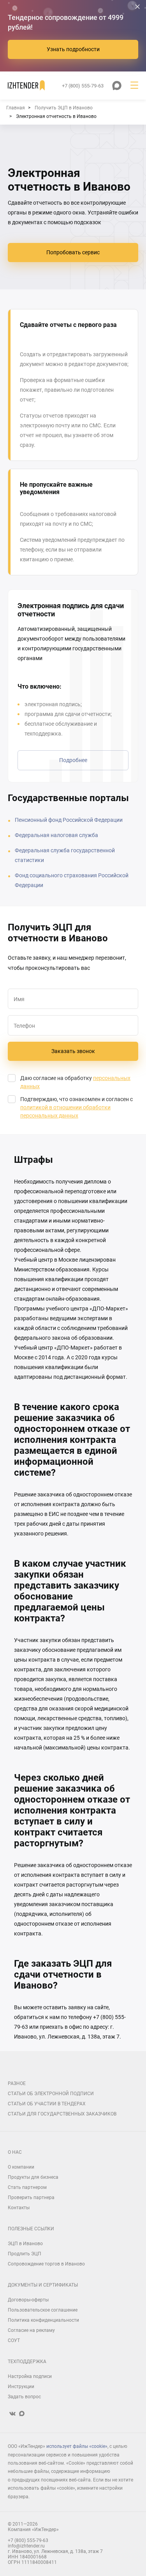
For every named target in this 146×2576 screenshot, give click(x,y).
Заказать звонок (73, 1051)
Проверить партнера (31, 2198)
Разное (17, 2083)
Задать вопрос (24, 2397)
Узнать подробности (73, 49)
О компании (21, 2167)
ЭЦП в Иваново (25, 2244)
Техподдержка (27, 2362)
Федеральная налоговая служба (56, 835)
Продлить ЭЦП (25, 2254)
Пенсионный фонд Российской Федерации (69, 820)
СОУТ (14, 2340)
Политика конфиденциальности (43, 2320)
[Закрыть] (137, 7)
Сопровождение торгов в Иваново (46, 2264)
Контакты (19, 2208)
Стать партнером (27, 2187)
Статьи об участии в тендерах (47, 2104)
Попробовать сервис (73, 252)
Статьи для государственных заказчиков (62, 2114)
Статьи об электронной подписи (51, 2094)
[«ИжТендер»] (26, 86)
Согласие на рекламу (31, 2330)
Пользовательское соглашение (43, 2310)
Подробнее (73, 760)
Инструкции (21, 2387)
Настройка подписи (30, 2376)
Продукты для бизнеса (33, 2177)
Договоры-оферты (28, 2300)
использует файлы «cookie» (77, 2446)
